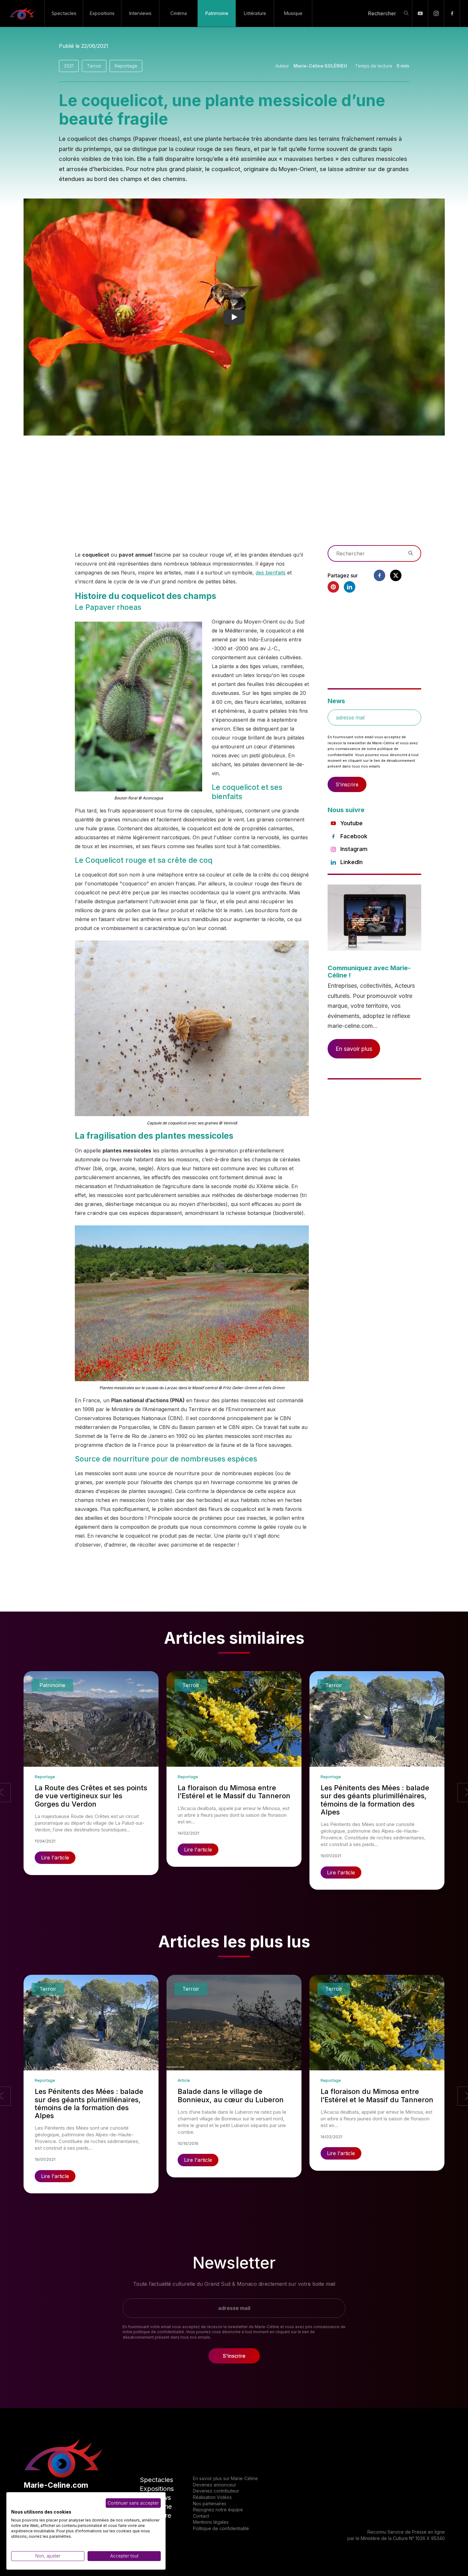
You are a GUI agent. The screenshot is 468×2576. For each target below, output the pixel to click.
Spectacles (64, 13)
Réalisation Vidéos (212, 2497)
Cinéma (179, 13)
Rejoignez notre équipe (218, 2510)
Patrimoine (217, 13)
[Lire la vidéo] (234, 317)
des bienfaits (271, 573)
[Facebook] (452, 13)
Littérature (255, 13)
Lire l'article (55, 1858)
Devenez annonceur (215, 2485)
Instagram (354, 849)
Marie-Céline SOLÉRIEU (320, 66)
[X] (396, 575)
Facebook (354, 836)
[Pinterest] (333, 587)
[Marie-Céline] (22, 13)
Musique (293, 13)
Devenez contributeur (216, 2491)
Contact (201, 2516)
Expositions (102, 13)
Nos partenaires (210, 2504)
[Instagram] (436, 13)
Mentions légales (211, 2522)
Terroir (94, 66)
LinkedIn (351, 862)
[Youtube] (420, 13)
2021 (69, 66)
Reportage (126, 66)
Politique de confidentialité (221, 2528)
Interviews (140, 13)
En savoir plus (354, 1049)
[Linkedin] (350, 587)
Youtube (351, 823)
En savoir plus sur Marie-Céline (225, 2478)
